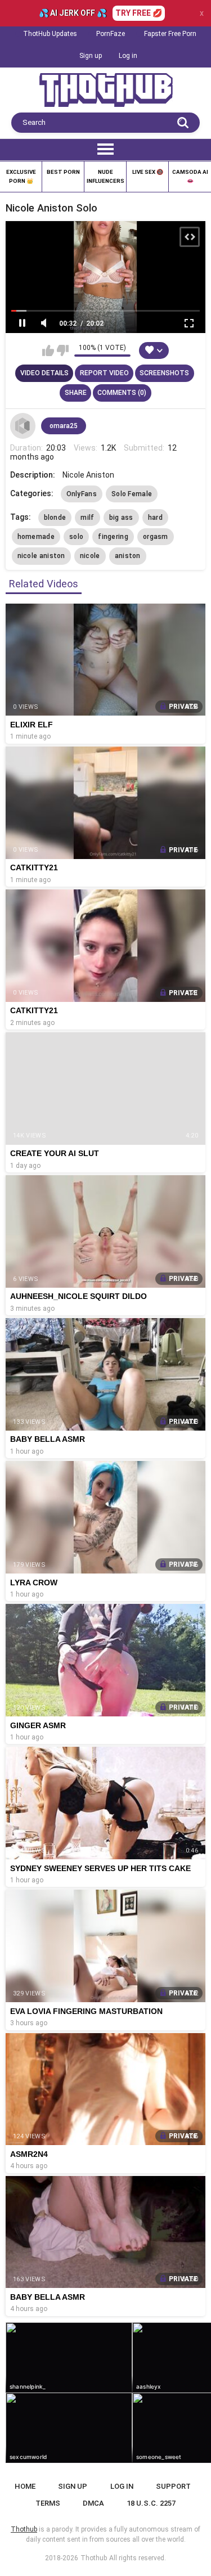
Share (76, 393)
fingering (113, 537)
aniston (128, 556)
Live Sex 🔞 (148, 172)
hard (155, 518)
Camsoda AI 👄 (190, 176)
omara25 (64, 426)
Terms (48, 2503)
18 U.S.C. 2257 (151, 2503)
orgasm (156, 537)
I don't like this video (63, 350)
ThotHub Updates (50, 34)
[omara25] (23, 426)
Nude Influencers (105, 176)
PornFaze (111, 34)
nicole (90, 556)
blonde (55, 518)
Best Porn (63, 172)
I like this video (48, 350)
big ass (121, 518)
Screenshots (164, 373)
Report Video (104, 373)
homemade (36, 537)
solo (76, 537)
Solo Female (132, 494)
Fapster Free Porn (170, 34)
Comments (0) (122, 393)
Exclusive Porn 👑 (21, 176)
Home (25, 2486)
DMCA (93, 2503)
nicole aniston (41, 556)
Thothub (94, 2558)
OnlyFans (82, 494)
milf (87, 518)
